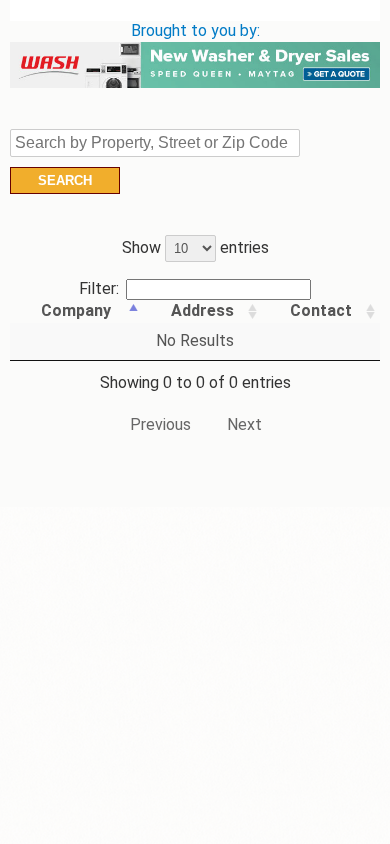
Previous (160, 424)
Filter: (99, 288)
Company (76, 310)
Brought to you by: (195, 30)
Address (202, 310)
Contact (321, 310)
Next (244, 424)
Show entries (195, 247)
